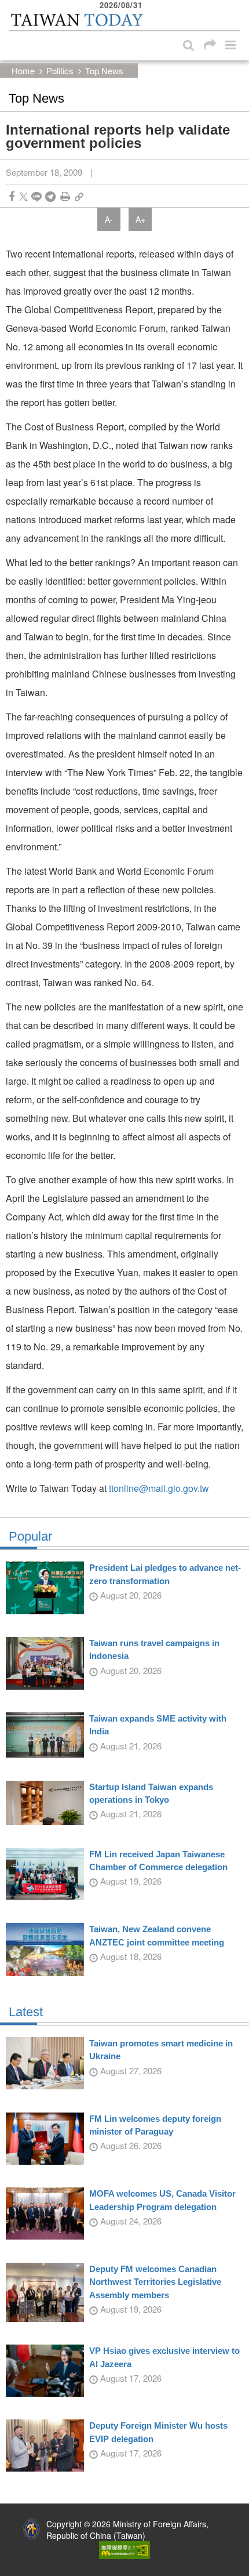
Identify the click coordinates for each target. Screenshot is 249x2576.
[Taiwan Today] (77, 20)
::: (12, 6)
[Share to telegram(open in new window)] (50, 196)
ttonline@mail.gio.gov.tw (159, 1488)
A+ (140, 219)
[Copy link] (79, 196)
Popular (30, 1537)
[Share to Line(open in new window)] (36, 196)
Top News (104, 70)
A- (109, 219)
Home (23, 70)
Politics (60, 70)
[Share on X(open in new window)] (23, 196)
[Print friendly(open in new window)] (65, 196)
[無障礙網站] (124, 2549)
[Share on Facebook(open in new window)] (12, 196)
